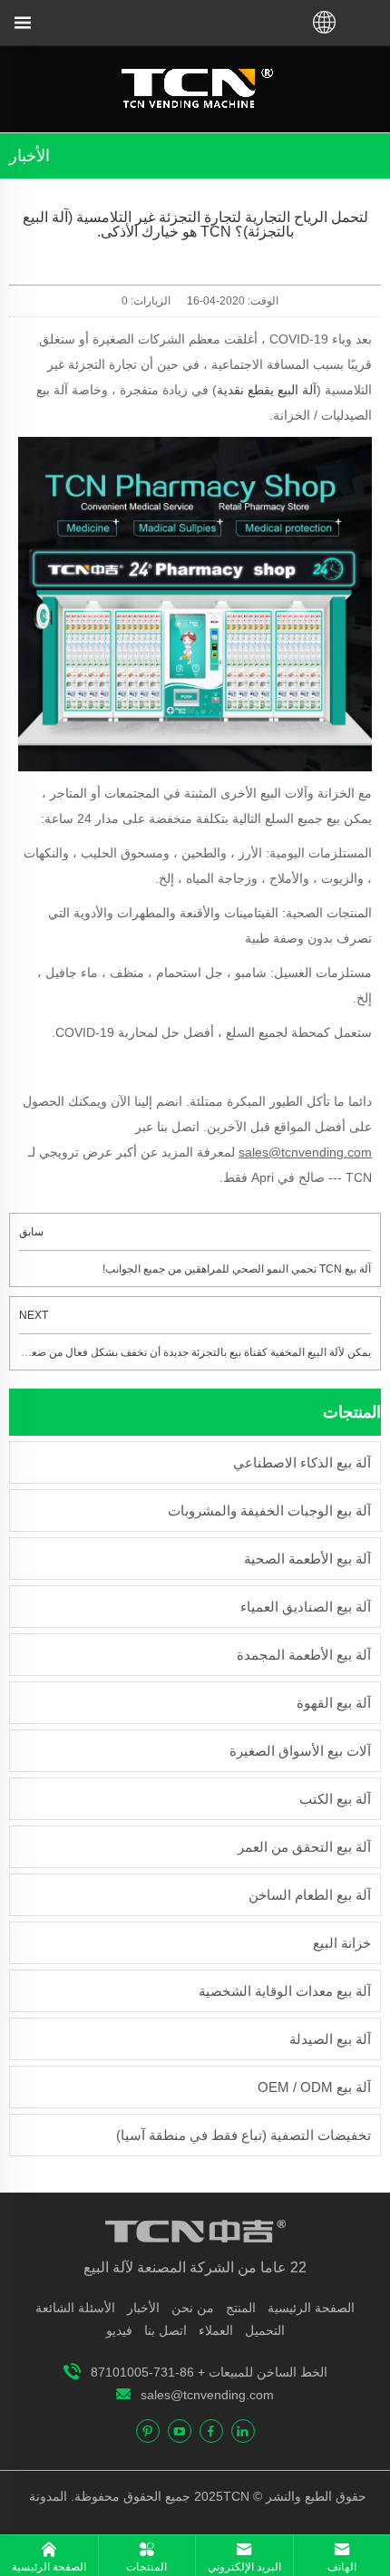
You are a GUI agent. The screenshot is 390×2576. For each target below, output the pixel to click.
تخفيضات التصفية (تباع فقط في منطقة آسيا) (244, 2135)
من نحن (193, 2308)
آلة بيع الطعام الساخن (310, 1895)
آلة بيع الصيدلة (330, 2039)
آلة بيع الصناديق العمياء (306, 1607)
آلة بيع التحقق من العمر (304, 1847)
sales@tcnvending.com (207, 2395)
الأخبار (143, 2308)
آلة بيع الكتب (335, 1799)
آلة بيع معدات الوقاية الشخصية (285, 1991)
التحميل (265, 2330)
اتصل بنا (166, 2330)
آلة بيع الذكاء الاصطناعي (302, 1462)
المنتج (241, 2308)
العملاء (216, 2330)
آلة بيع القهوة (334, 1703)
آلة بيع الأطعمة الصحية (307, 1559)
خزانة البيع (342, 1943)
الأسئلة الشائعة (75, 2308)
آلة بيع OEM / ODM (314, 2087)
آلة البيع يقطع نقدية (267, 390)
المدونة (50, 2496)
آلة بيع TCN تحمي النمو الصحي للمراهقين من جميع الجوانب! (237, 1269)
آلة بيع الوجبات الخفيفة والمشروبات (269, 1511)
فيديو (119, 2330)
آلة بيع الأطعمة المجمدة (304, 1655)
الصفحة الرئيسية (311, 2308)
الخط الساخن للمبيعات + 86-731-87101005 (209, 2372)
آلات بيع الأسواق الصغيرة (300, 1751)
